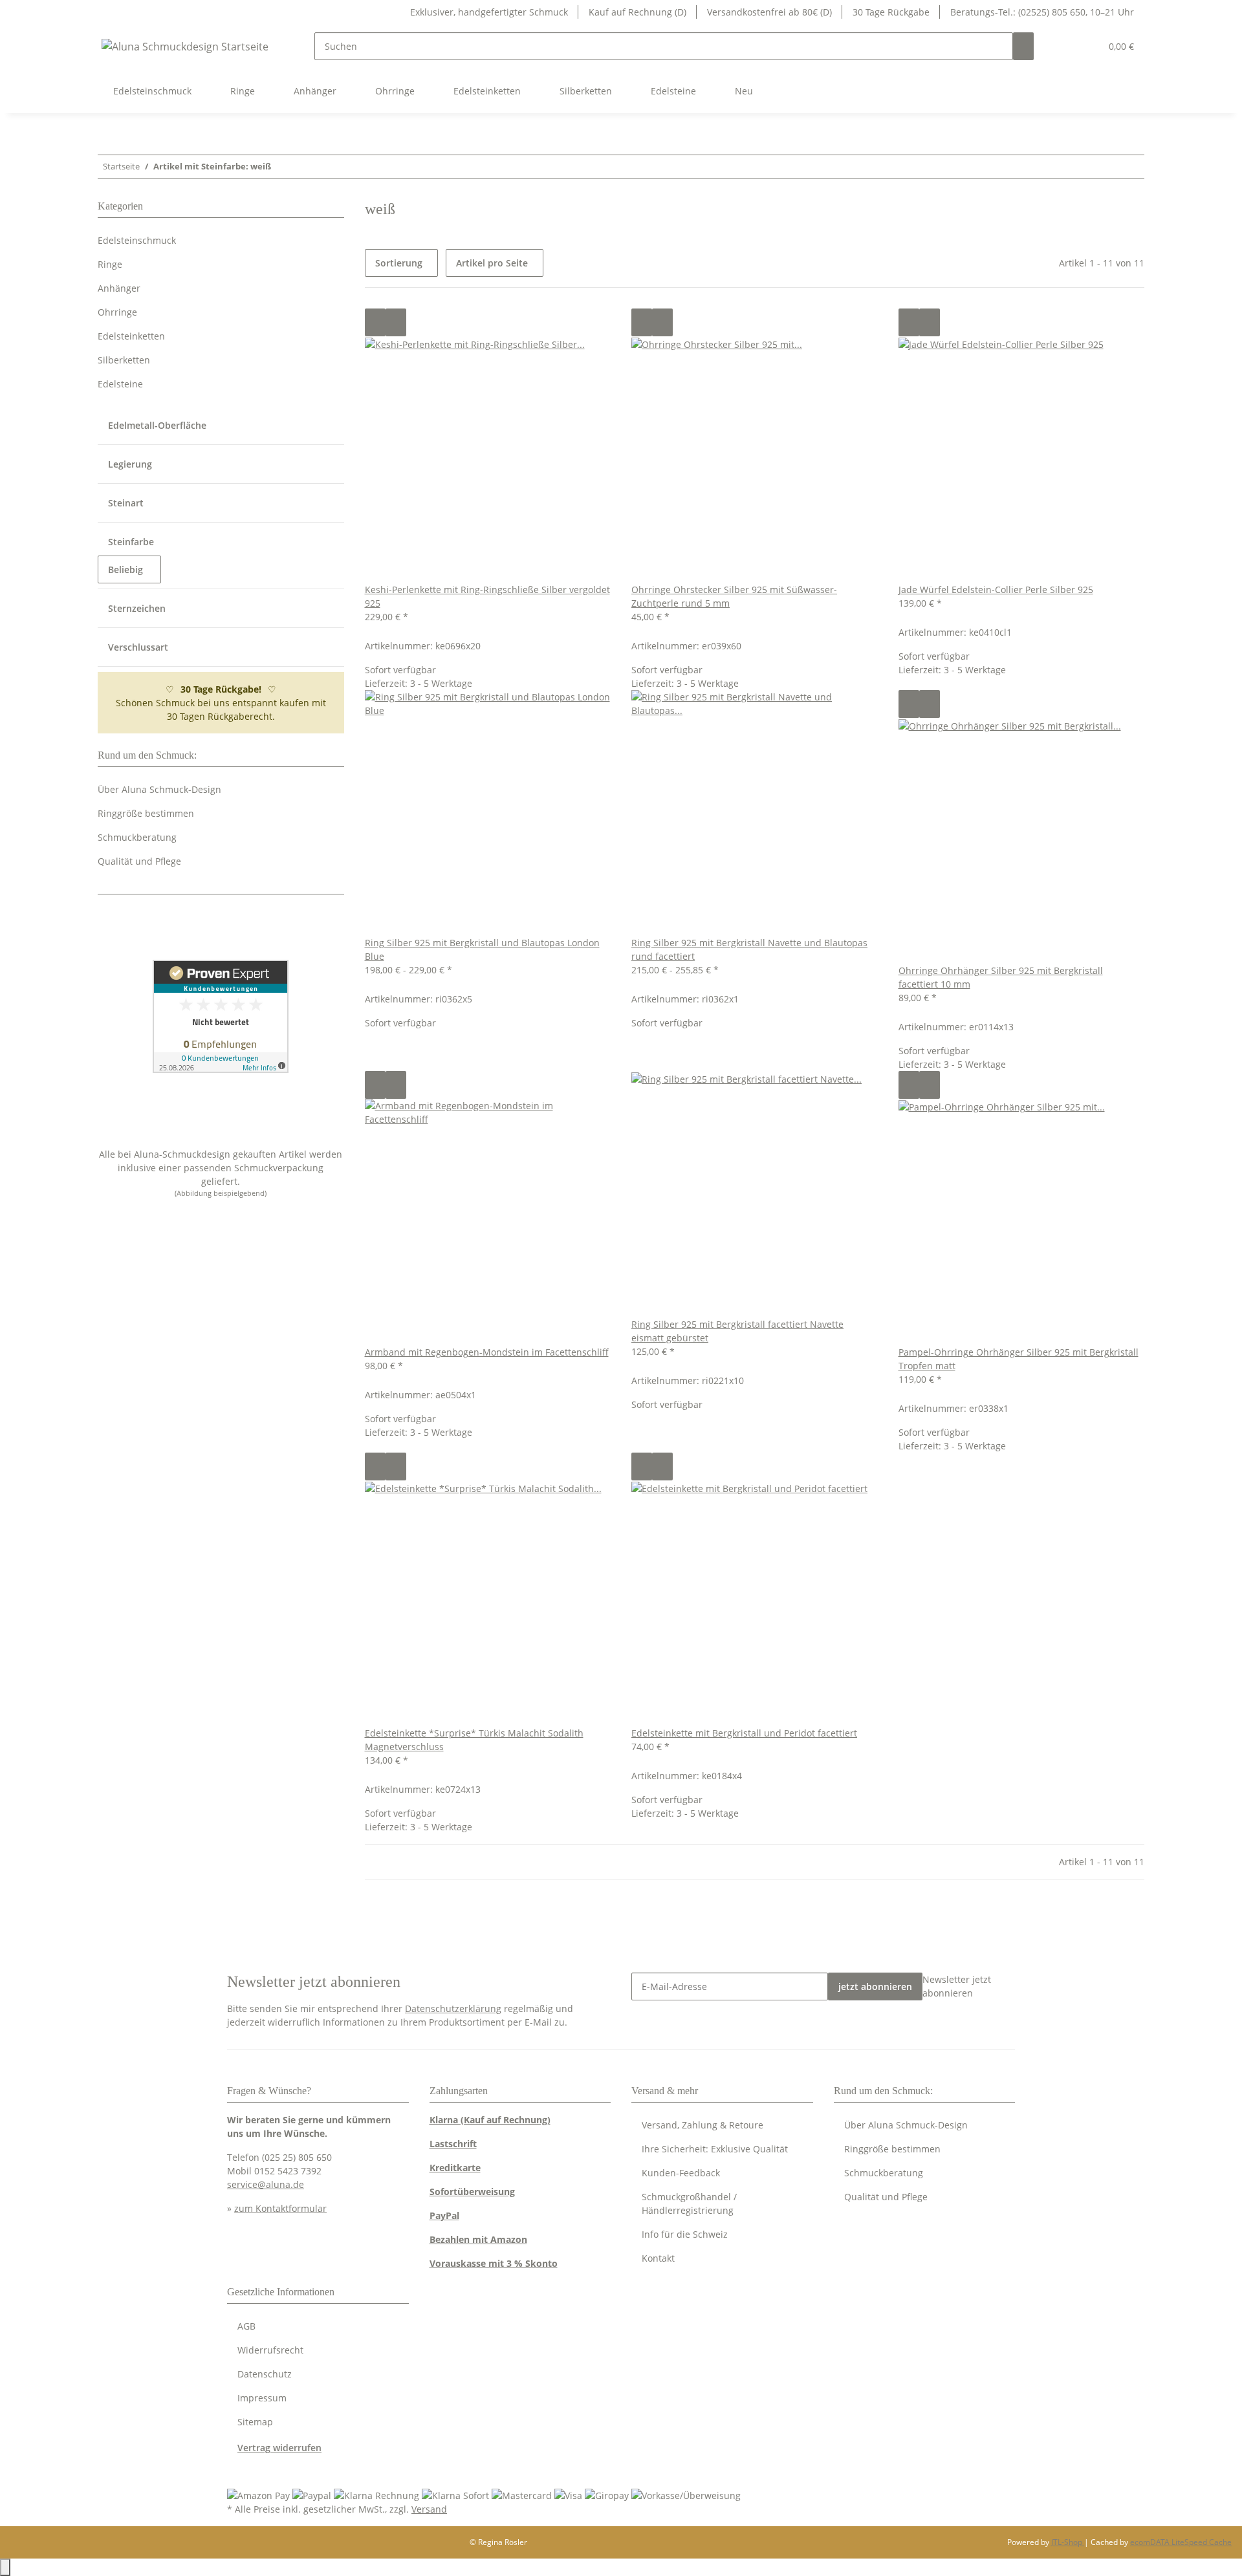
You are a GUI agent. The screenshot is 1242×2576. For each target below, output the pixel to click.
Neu (744, 91)
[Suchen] (1023, 46)
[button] (1065, 46)
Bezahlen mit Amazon (478, 2239)
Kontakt (658, 2258)
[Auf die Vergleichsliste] (375, 322)
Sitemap (255, 2422)
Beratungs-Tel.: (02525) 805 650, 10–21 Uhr (1042, 12)
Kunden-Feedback (681, 2173)
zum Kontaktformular (280, 2208)
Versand (429, 2509)
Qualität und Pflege (139, 861)
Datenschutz (265, 2374)
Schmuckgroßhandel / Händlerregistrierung (689, 2203)
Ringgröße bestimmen (146, 813)
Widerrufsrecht (270, 2350)
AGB (246, 2326)
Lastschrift (453, 2144)
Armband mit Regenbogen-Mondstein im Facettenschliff (487, 1352)
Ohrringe (117, 312)
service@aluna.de (266, 2184)
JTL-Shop (1068, 2542)
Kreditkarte (455, 2168)
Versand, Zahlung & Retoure (703, 2125)
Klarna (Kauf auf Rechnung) (490, 2120)
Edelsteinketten (131, 336)
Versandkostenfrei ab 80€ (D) (769, 12)
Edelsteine (120, 384)
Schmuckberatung (137, 837)
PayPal (444, 2215)
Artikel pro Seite (492, 263)
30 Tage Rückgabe (891, 12)
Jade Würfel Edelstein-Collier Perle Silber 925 (996, 590)
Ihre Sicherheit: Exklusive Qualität (715, 2149)
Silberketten (124, 360)
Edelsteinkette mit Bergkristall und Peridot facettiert (744, 1733)
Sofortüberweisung (472, 2192)
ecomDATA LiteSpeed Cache (1181, 2542)
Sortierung (399, 263)
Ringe (110, 264)
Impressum (262, 2398)
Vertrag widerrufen (279, 2448)
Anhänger (119, 288)
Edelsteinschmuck (137, 240)
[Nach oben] (5, 2567)
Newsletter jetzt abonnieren (957, 1986)
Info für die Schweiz (685, 2234)
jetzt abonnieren (875, 1986)
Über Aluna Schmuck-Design (159, 789)
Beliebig (127, 569)
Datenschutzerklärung (453, 2008)
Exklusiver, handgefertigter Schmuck (489, 12)
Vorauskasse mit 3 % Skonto (494, 2263)
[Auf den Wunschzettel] (396, 322)
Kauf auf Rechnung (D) (637, 12)
